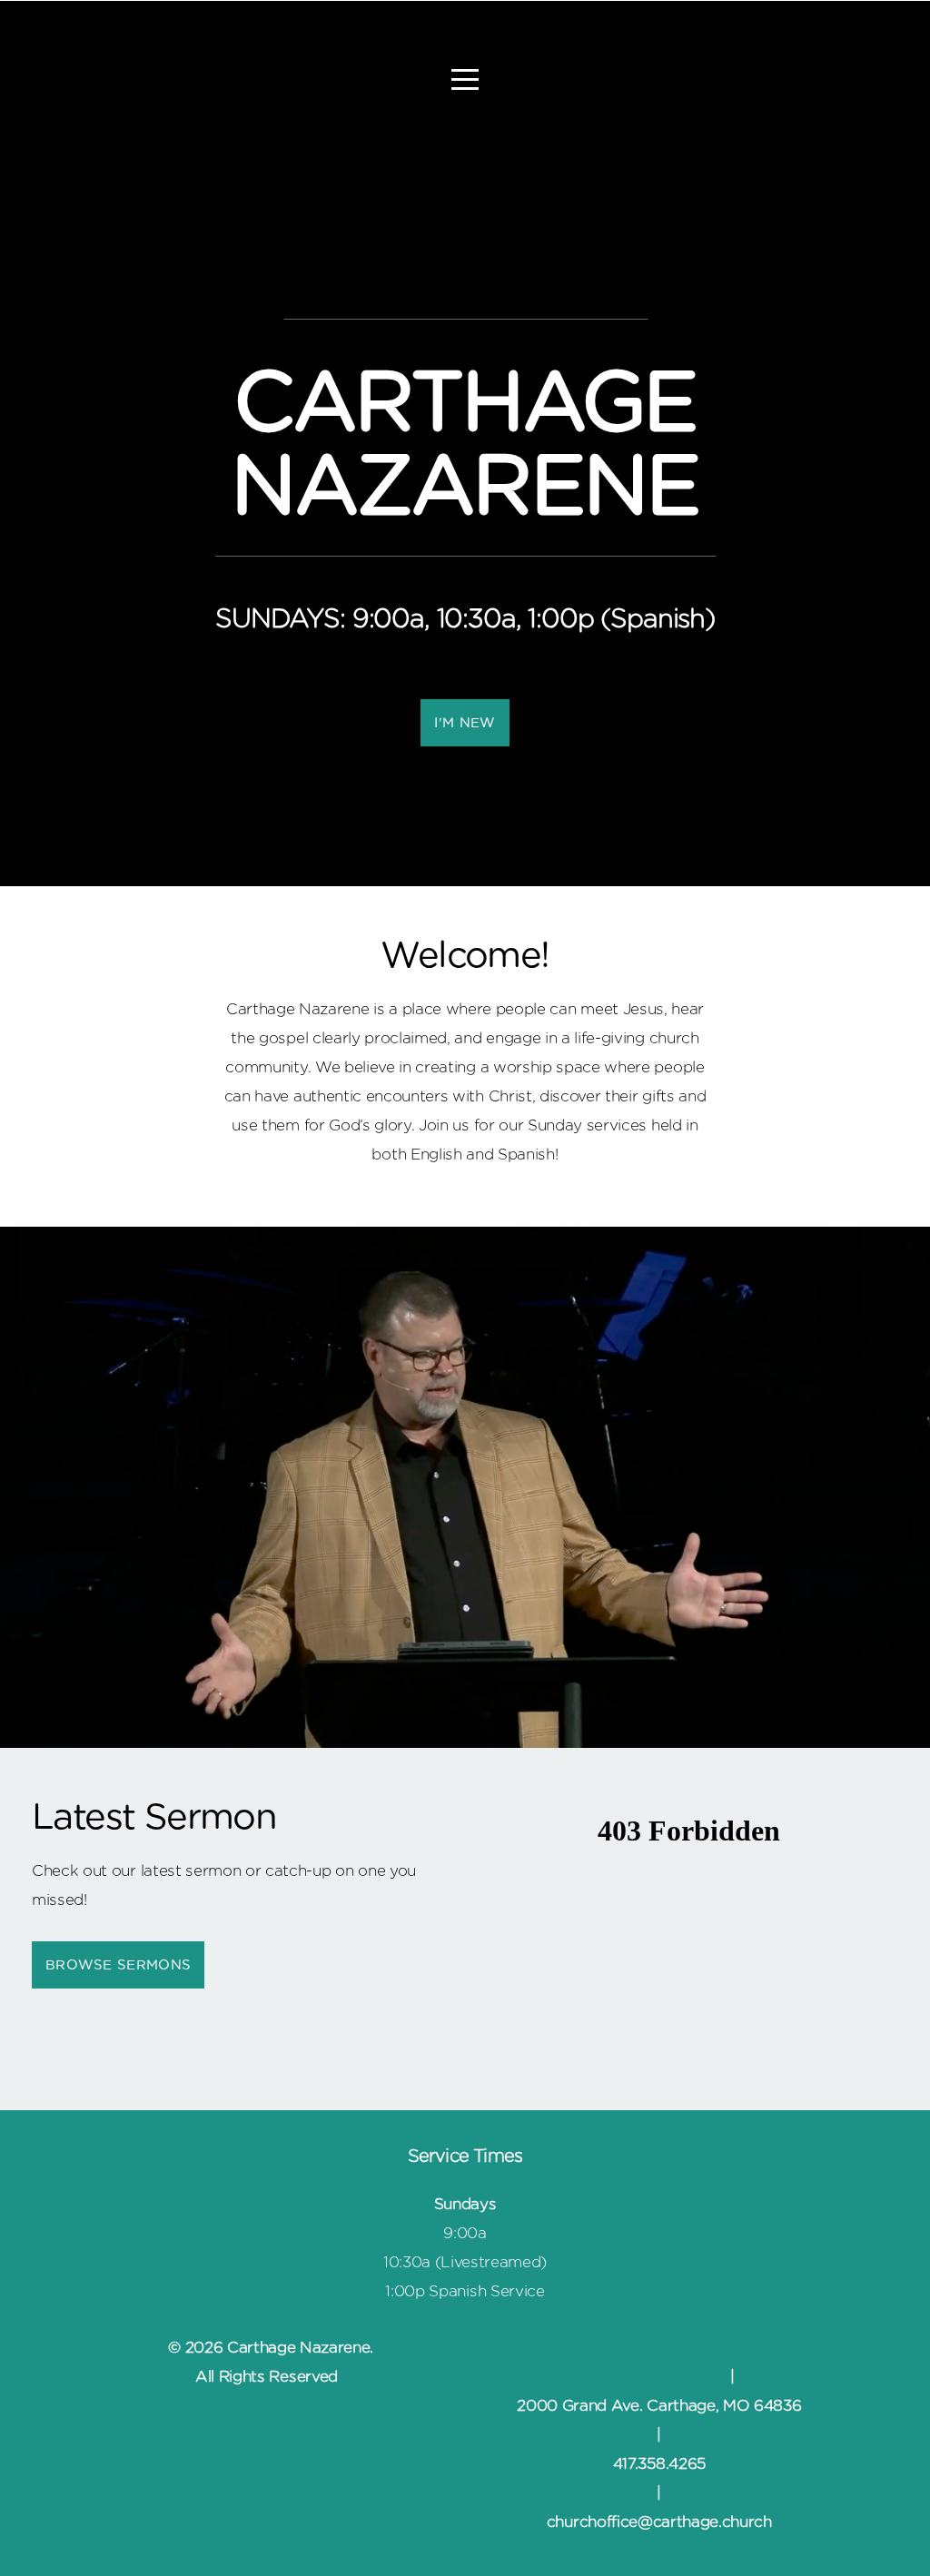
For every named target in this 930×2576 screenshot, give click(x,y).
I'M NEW (465, 723)
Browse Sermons (118, 1965)
